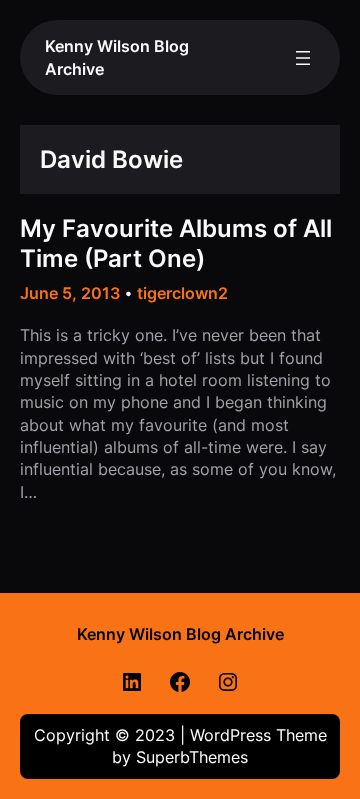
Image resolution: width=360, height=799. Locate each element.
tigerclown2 (182, 293)
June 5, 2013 (70, 293)
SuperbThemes (192, 757)
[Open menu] (303, 58)
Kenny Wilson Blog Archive (180, 634)
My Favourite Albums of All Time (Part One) (176, 243)
